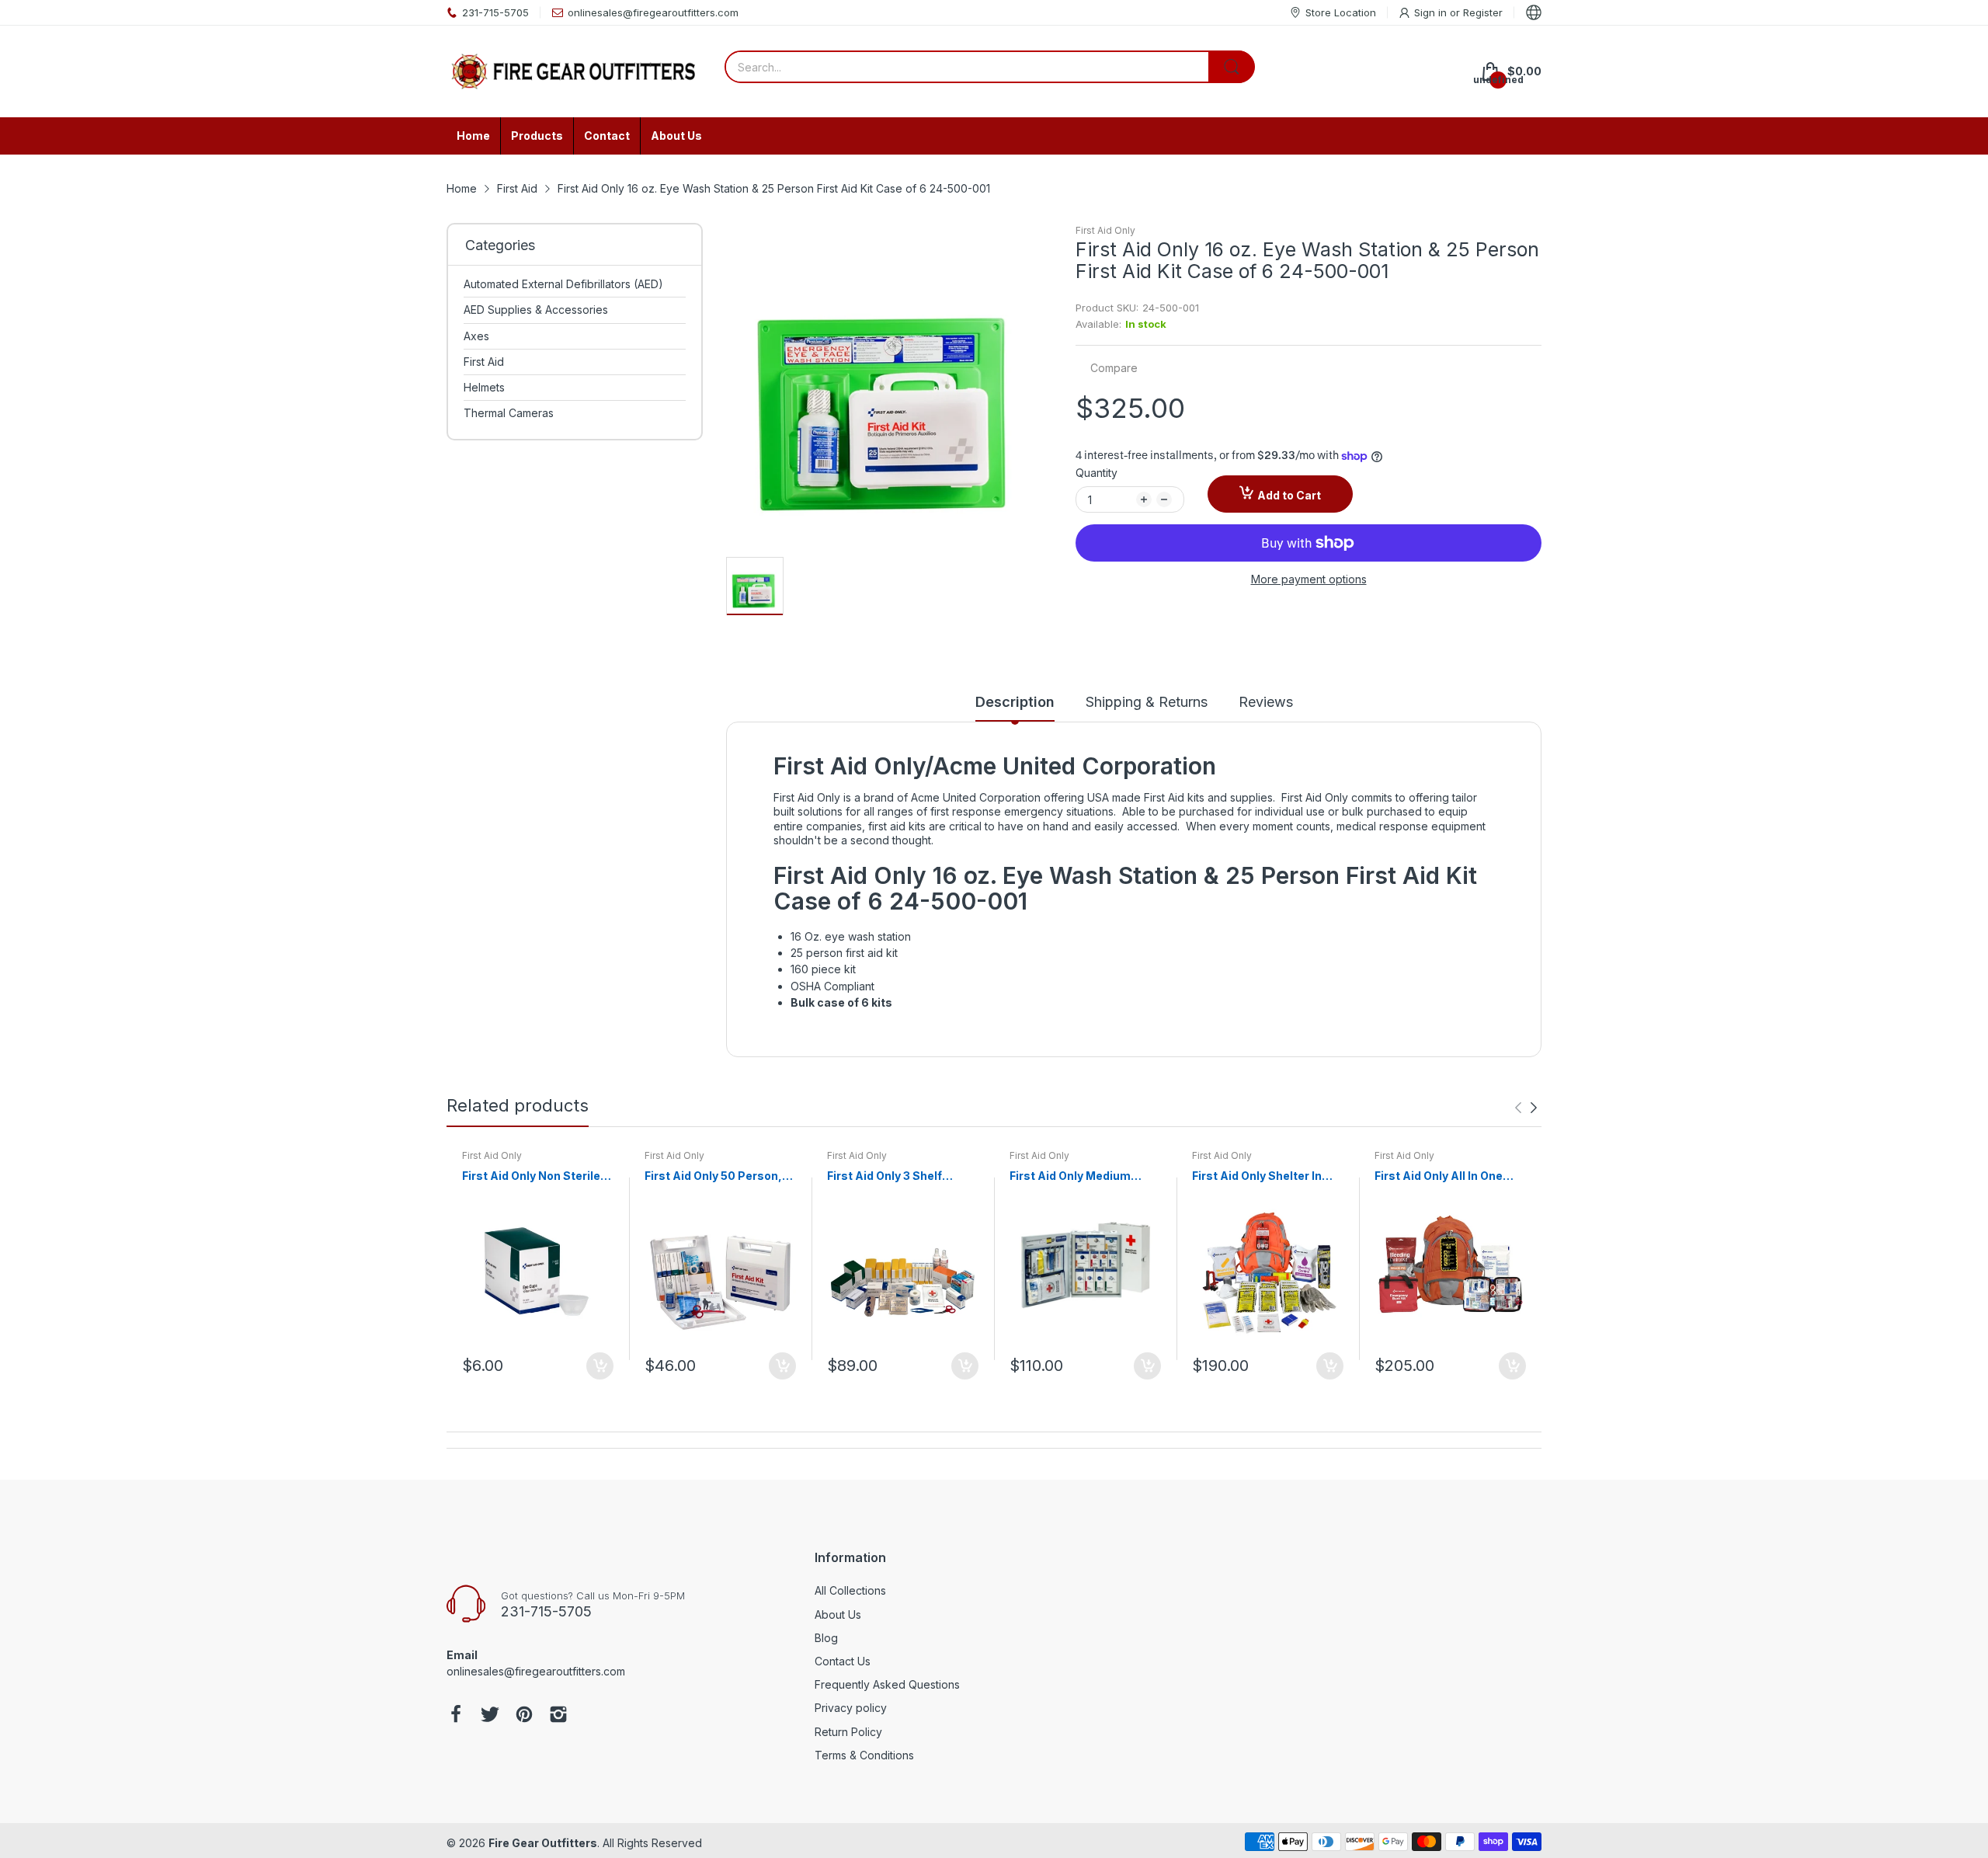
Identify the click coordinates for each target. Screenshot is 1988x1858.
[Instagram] (558, 1716)
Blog (826, 1638)
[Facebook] (456, 1716)
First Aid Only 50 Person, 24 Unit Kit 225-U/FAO (713, 1176)
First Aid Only (1105, 230)
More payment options (1309, 579)
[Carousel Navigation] (1526, 1108)
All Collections (850, 1590)
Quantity (1097, 473)
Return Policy (848, 1732)
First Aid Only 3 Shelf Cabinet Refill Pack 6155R (898, 1176)
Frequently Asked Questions (887, 1684)
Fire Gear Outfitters (543, 1843)
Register (1483, 12)
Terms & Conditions (864, 1755)
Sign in (1432, 12)
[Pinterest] (524, 1716)
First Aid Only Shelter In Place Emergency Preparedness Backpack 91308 (1261, 1176)
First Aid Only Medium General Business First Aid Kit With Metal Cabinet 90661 (1084, 1176)
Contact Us (843, 1661)
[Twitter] (490, 1716)
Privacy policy (851, 1708)
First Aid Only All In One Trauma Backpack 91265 (1443, 1176)
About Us (838, 1614)
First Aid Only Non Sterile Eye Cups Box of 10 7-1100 (534, 1176)
